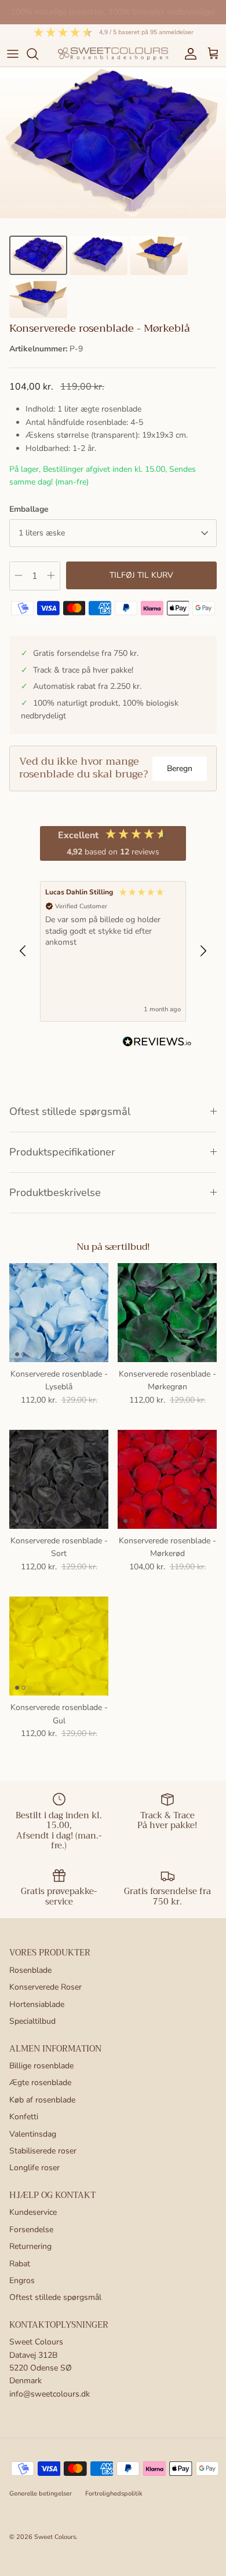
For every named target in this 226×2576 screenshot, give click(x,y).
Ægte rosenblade (40, 2083)
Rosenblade (30, 1970)
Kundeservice (33, 2212)
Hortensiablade (37, 2004)
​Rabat (20, 2264)
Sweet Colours (55, 2537)
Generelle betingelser (41, 2494)
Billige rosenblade (41, 2066)
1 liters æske (42, 533)
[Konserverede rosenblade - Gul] (59, 1646)
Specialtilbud (32, 2021)
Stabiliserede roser (43, 2151)
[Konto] (188, 54)
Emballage (29, 509)
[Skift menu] (13, 54)
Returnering (30, 2246)
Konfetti (24, 2117)
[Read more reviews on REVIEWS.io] (157, 1044)
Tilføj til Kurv (141, 575)
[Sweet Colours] (113, 54)
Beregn (180, 768)
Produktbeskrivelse (55, 1192)
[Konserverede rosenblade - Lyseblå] (59, 1313)
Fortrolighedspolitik (114, 2494)
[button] (23, 951)
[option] (113, 143)
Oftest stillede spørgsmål (70, 1111)
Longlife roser (34, 2168)
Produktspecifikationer (62, 1152)
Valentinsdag (33, 2134)
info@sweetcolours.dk (50, 2394)
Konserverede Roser (45, 1987)
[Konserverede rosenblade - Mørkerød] (167, 1479)
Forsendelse (31, 2230)
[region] (113, 951)
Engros (22, 2280)
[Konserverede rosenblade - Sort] (59, 1479)
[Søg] (38, 54)
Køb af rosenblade (42, 2100)
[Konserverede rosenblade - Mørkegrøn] (167, 1313)
